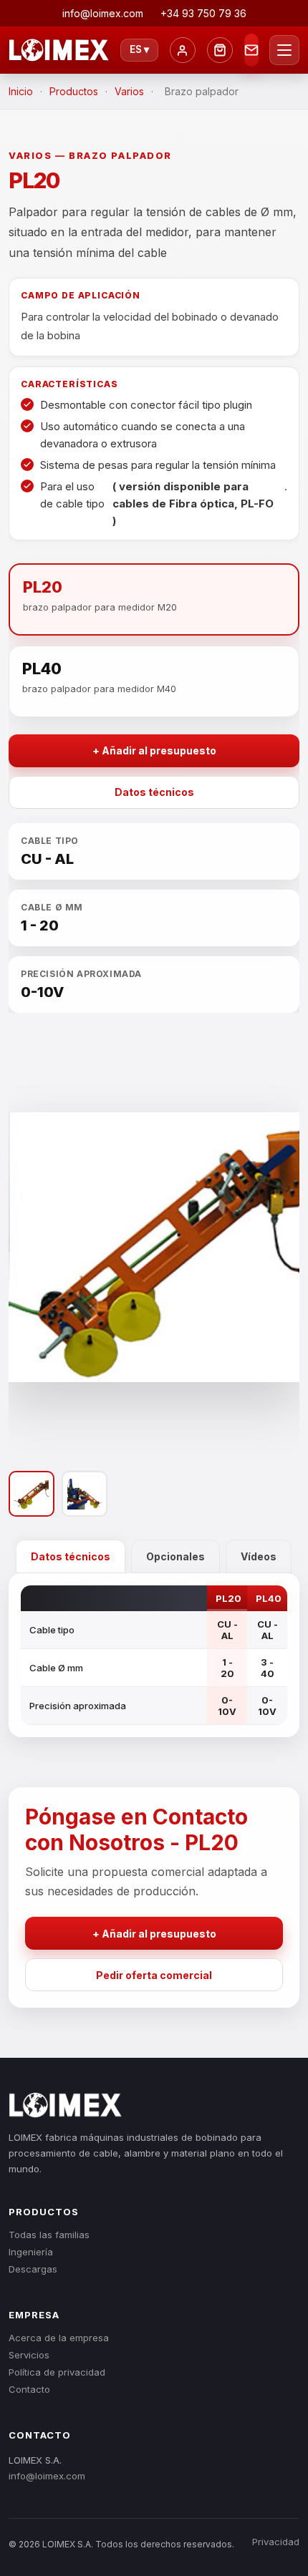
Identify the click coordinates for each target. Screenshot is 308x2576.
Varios (129, 91)
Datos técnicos (154, 792)
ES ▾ (139, 49)
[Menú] (284, 50)
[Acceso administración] (183, 50)
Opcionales (175, 1556)
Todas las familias (49, 2235)
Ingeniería (31, 2252)
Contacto (29, 2389)
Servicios (29, 2355)
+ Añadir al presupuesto (154, 750)
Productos (74, 91)
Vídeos (259, 1556)
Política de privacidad (57, 2372)
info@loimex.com (47, 2476)
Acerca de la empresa (59, 2338)
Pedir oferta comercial (154, 1975)
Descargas (33, 2269)
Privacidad (276, 2542)
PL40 (269, 1598)
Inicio (21, 91)
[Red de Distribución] (220, 50)
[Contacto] (251, 50)
